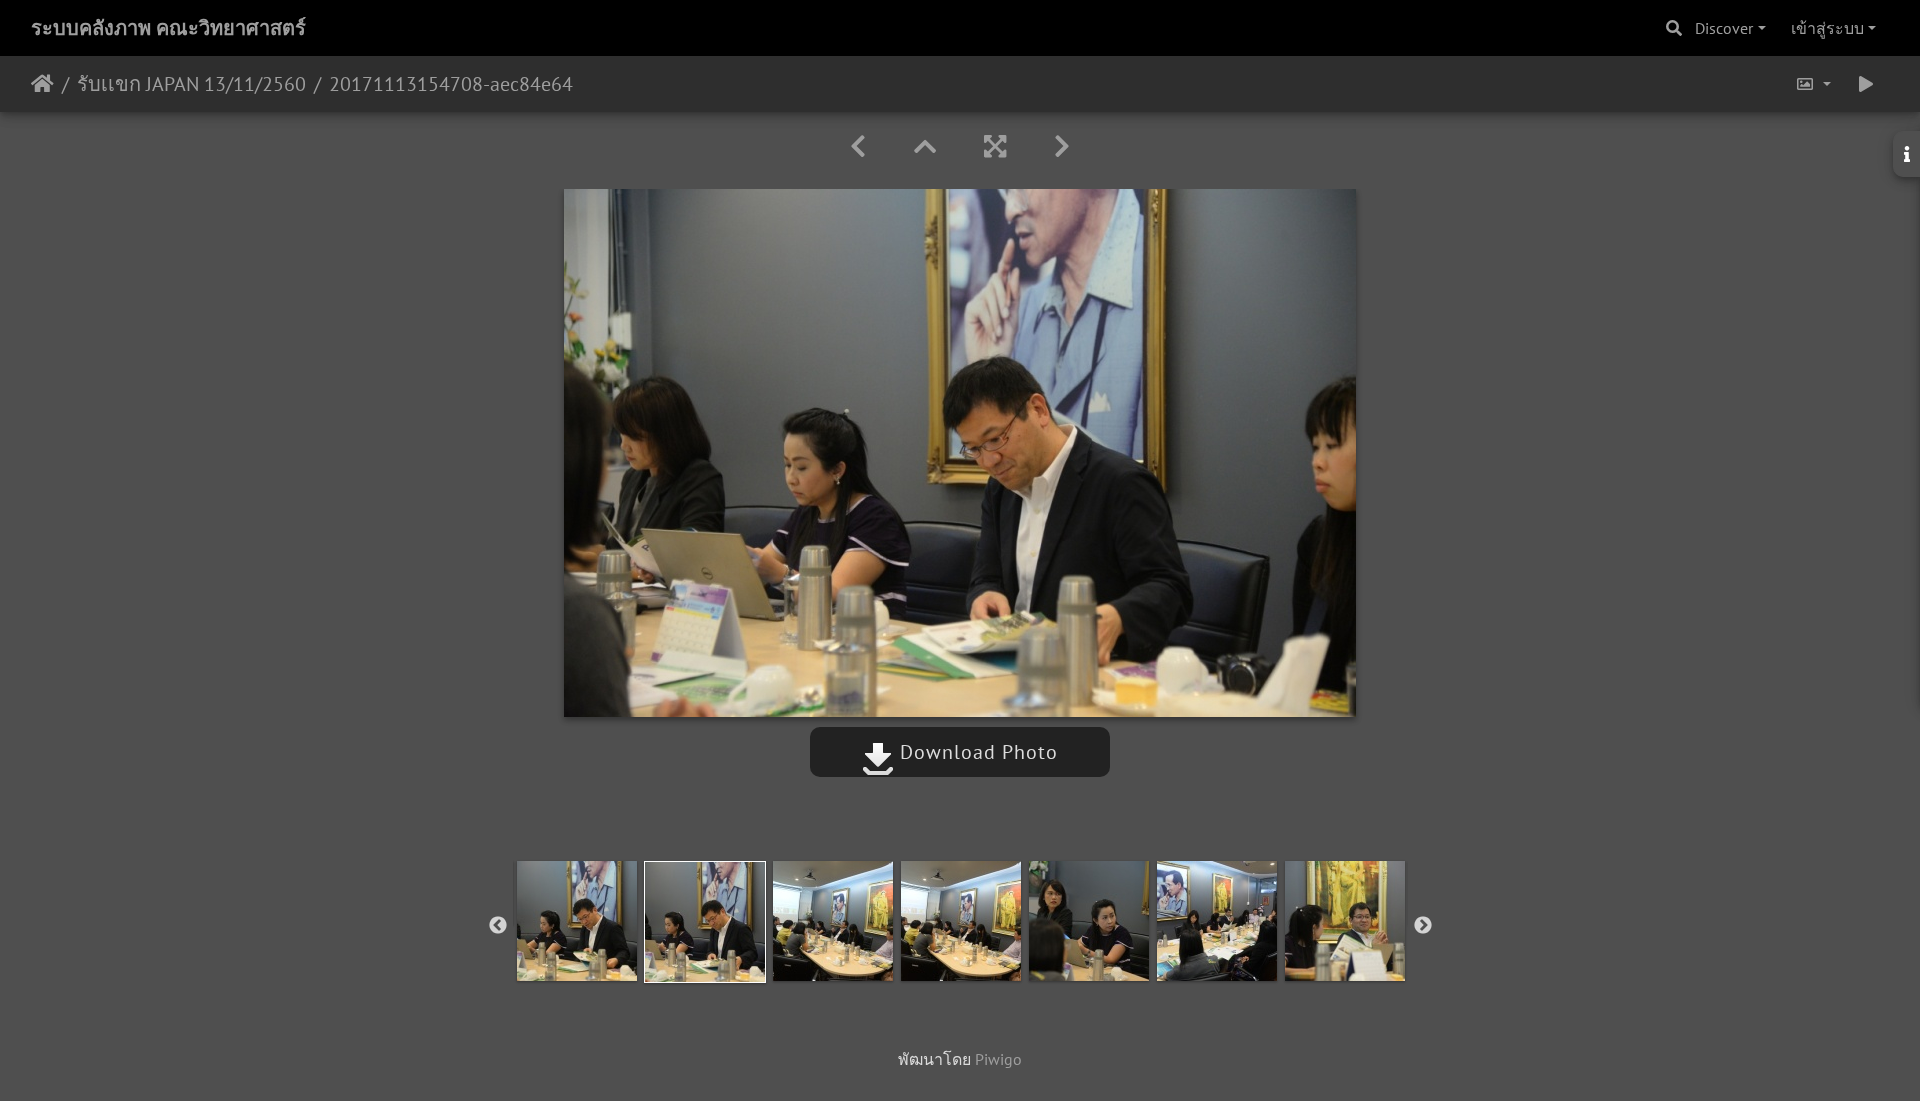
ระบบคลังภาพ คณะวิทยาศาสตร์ (168, 28)
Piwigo (998, 1059)
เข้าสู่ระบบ (1827, 28)
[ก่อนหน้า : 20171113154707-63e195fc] (858, 146)
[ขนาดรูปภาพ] (1813, 84)
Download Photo (976, 752)
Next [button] (1423, 926)
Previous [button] (498, 926)
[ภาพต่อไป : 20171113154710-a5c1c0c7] (1062, 146)
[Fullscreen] (995, 146)
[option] (577, 921)
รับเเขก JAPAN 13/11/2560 (191, 84)
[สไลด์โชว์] (1866, 84)
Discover (1724, 28)
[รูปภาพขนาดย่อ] (925, 146)
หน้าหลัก (42, 84)
